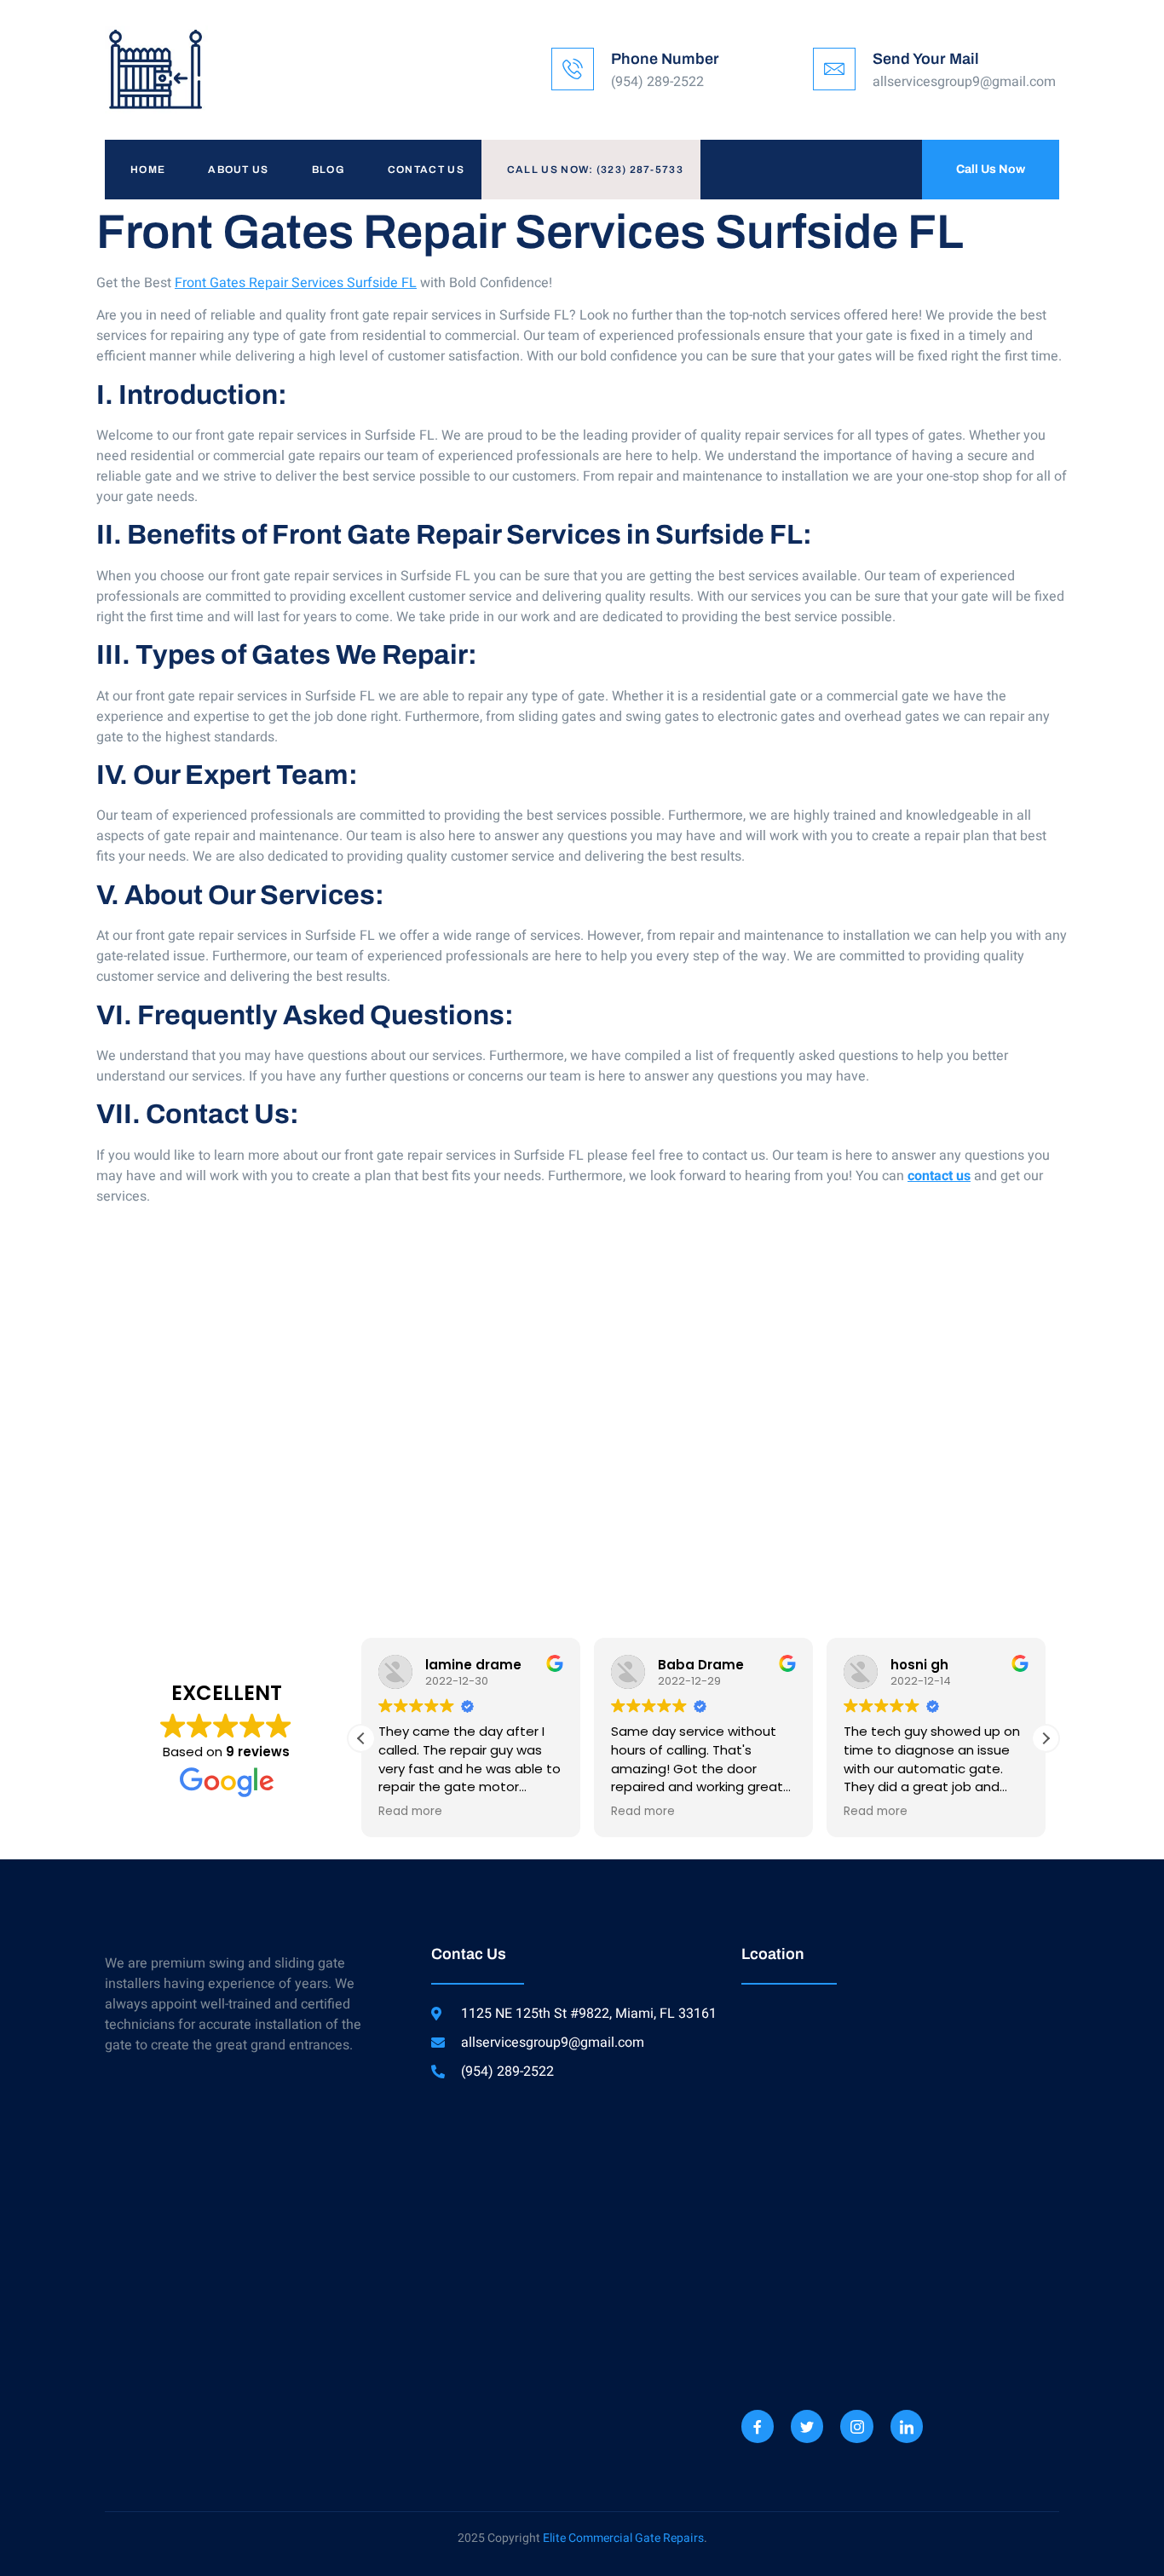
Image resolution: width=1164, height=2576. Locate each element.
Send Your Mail (926, 59)
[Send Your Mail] (834, 69)
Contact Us (426, 170)
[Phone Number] (573, 69)
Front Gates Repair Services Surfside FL (296, 283)
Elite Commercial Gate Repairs (623, 2538)
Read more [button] (410, 1812)
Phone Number (665, 59)
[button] (1046, 1738)
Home (148, 170)
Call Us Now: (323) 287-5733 (595, 170)
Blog (328, 170)
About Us (238, 170)
